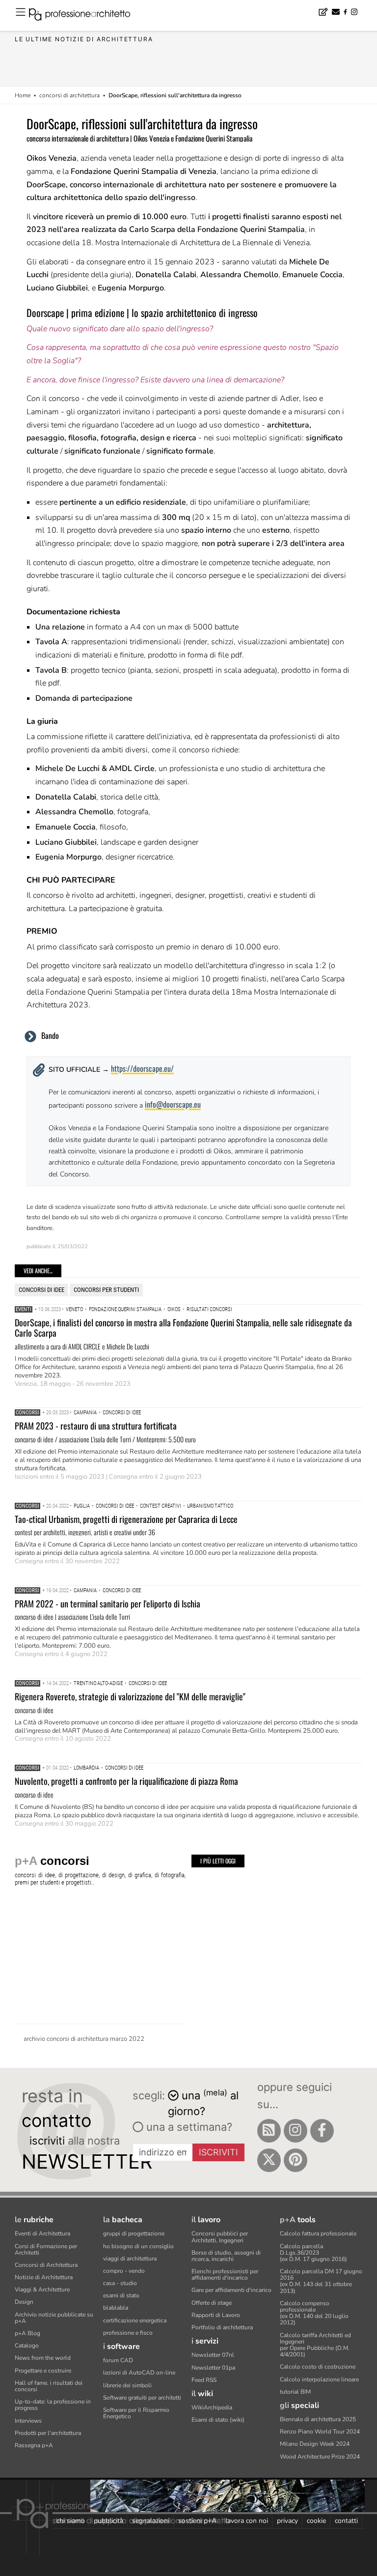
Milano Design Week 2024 (315, 2444)
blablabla (116, 2308)
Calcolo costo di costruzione (318, 2367)
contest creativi (161, 1506)
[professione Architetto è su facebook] (322, 2131)
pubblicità (108, 2521)
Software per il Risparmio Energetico (136, 2413)
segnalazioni (151, 2521)
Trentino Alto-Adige (98, 1683)
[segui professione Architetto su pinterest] (296, 2160)
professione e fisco (128, 2333)
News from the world (43, 2358)
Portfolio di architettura (222, 2327)
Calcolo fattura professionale (318, 2233)
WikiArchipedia (212, 2407)
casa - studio (120, 2283)
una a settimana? (188, 2127)
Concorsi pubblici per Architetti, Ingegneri (220, 2237)
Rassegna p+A (34, 2445)
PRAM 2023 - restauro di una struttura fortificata (96, 1426)
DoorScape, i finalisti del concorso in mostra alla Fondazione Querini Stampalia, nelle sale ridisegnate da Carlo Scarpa (183, 1328)
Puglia (82, 1506)
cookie (316, 2521)
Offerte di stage (212, 2303)
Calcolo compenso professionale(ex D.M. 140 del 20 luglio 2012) (314, 2313)
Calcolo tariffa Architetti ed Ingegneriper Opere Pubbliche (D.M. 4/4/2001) (315, 2345)
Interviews (28, 2421)
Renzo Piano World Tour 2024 (320, 2432)
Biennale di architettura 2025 (318, 2419)
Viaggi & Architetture (42, 2290)
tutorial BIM (295, 2392)
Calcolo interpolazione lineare (319, 2379)
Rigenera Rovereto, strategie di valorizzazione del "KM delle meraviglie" (130, 1696)
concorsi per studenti (106, 1290)
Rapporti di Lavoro (216, 2315)
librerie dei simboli (127, 2385)
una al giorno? (203, 2103)
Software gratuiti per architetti (142, 2398)
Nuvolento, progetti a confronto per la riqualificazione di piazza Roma (126, 1781)
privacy (287, 2521)
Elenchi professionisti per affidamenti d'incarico (225, 2275)
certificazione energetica (135, 2320)
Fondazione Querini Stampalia (125, 1309)
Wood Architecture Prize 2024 (320, 2457)
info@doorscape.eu (173, 1104)
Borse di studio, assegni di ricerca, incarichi (226, 2256)
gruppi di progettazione (134, 2233)
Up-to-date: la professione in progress (53, 2405)
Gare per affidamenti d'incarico (231, 2290)
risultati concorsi (209, 1309)
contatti (346, 2521)
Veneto (74, 1309)
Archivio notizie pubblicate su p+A (54, 2318)
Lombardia (86, 1768)
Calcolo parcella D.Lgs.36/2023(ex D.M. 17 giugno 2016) (313, 2253)
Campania (85, 1413)
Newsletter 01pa (213, 2368)
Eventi (24, 1309)
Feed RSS (204, 2380)
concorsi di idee (41, 1290)
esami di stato (121, 2295)
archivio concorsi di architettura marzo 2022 (84, 2039)
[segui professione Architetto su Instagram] (296, 2131)
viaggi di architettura (130, 2259)
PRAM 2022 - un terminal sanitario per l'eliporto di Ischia (108, 1603)
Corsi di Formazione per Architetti (46, 2249)
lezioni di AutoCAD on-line (139, 2373)
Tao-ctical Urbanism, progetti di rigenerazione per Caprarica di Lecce (126, 1519)
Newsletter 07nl (213, 2355)
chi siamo (71, 2521)
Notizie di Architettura (44, 2277)
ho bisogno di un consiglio (138, 2246)
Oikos (174, 1309)
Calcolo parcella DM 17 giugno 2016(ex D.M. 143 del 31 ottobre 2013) (321, 2281)
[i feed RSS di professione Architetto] (269, 2131)
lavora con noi (247, 2521)
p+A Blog (27, 2333)
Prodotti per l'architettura (48, 2433)
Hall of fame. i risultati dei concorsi (49, 2386)
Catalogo (27, 2346)
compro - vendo (124, 2271)
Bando (50, 1035)
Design (24, 2302)
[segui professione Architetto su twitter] (269, 2160)
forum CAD (118, 2360)
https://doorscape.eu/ (142, 1068)
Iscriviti (218, 2152)
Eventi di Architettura (42, 2233)
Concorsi (27, 1413)
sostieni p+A (197, 2521)
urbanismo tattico (210, 1506)
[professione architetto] (85, 16)
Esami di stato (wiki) (218, 2420)
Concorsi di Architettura (46, 2265)
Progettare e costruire (43, 2371)
